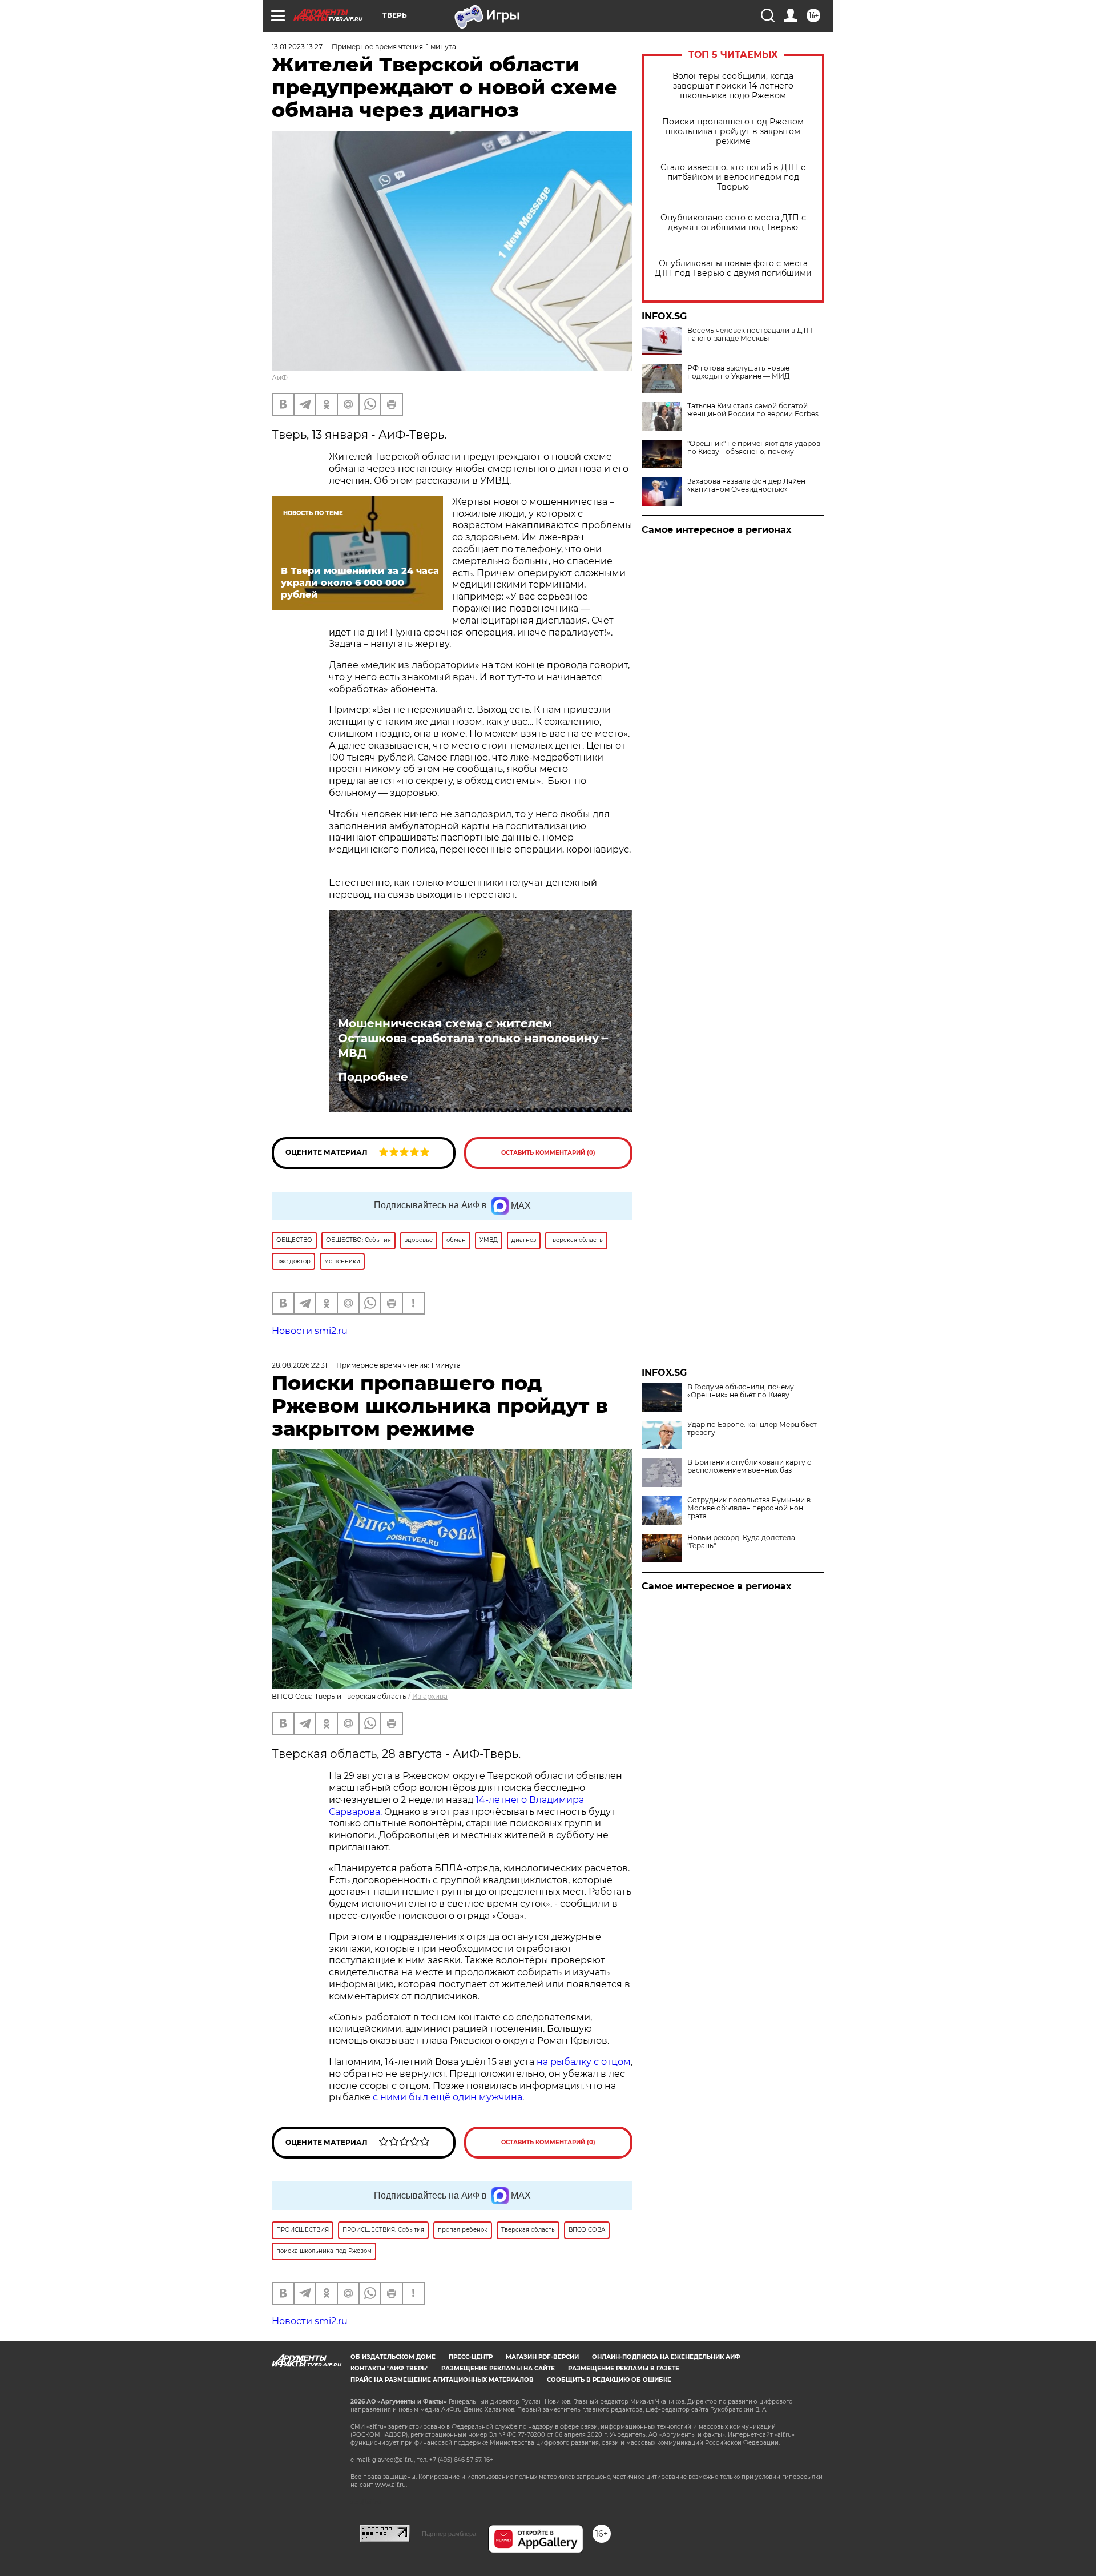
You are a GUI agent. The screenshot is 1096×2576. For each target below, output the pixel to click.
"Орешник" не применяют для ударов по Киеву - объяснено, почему (754, 448)
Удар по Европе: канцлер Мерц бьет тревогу (752, 1429)
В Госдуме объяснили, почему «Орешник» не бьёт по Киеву (741, 1391)
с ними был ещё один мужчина (448, 2097)
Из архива (430, 1696)
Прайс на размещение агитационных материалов (442, 2380)
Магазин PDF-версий (542, 2357)
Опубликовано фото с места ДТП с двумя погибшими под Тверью (733, 223)
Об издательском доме (393, 2357)
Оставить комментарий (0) (548, 1153)
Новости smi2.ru (310, 1331)
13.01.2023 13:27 (297, 47)
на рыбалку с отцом (584, 2062)
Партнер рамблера (449, 2534)
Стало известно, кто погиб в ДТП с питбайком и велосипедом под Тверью (733, 177)
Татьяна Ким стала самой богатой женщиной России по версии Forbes (753, 410)
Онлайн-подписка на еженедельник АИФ (666, 2357)
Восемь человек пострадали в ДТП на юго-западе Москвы (750, 335)
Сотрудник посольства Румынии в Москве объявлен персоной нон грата (749, 1508)
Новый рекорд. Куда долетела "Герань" (741, 1542)
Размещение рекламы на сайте (498, 2368)
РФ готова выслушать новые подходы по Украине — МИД (739, 372)
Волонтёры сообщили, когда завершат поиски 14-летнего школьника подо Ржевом (733, 86)
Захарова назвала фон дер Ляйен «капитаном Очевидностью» (746, 485)
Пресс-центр (471, 2357)
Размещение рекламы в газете (624, 2368)
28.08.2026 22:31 (299, 1365)
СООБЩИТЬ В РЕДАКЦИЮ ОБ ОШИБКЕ (609, 2380)
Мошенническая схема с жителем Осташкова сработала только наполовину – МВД (473, 1038)
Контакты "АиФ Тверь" (389, 2368)
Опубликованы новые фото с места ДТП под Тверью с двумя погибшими (733, 268)
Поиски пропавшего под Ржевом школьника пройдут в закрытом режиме (733, 132)
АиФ (280, 378)
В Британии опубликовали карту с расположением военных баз (749, 1466)
